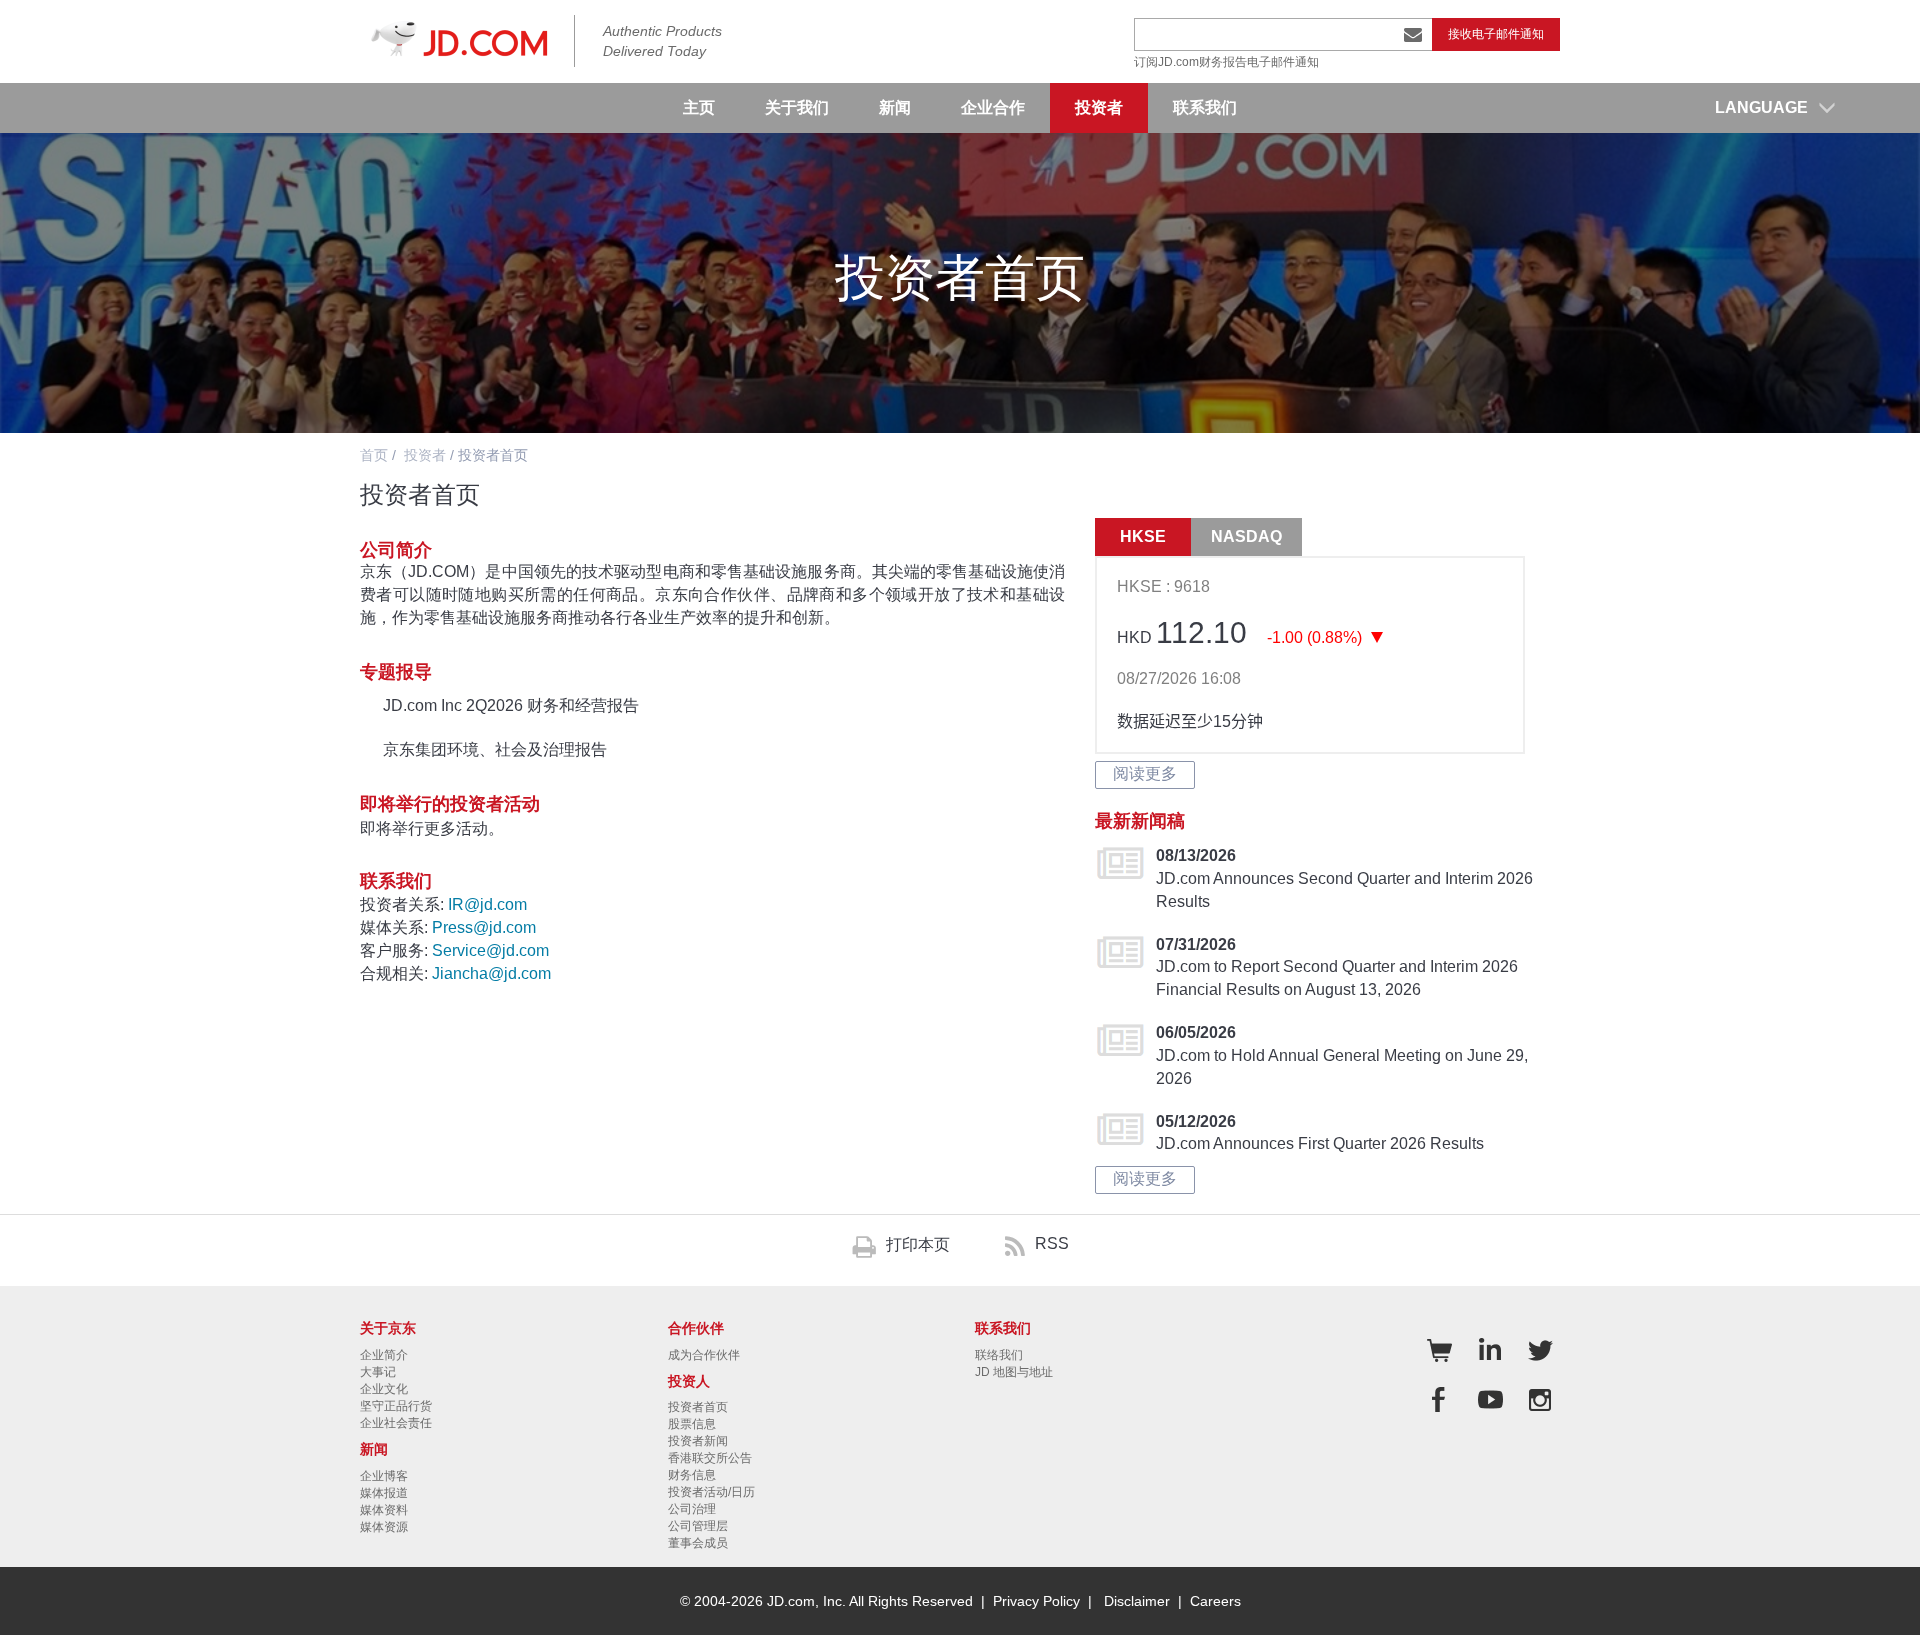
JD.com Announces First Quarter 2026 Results (1320, 1143)
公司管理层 (698, 1526)
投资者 (425, 455)
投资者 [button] (1099, 107)
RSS (1052, 1243)
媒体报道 (384, 1493)
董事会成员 (698, 1543)
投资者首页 (698, 1407)
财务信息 (692, 1475)
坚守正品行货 (396, 1406)
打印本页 (918, 1244)
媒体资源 (384, 1527)
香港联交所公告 (710, 1458)
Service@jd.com (490, 950)
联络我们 (999, 1355)
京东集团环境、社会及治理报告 (495, 749)
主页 (699, 107)
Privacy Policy (1036, 1601)
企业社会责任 (396, 1423)
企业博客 (384, 1476)
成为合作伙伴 (704, 1355)
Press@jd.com (484, 927)
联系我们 (1205, 107)
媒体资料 (384, 1510)
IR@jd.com (487, 904)
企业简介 (384, 1355)
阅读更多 (1145, 773)
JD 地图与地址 (1014, 1372)
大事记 (378, 1372)
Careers (1215, 1601)
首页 (374, 455)
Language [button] (1761, 107)
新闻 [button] (895, 107)
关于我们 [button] (797, 107)
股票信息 (692, 1424)
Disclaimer (1137, 1601)
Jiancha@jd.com (491, 973)
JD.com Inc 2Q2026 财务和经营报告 (511, 705)
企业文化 (384, 1389)
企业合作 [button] (993, 107)
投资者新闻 (698, 1441)
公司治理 (692, 1509)
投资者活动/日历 (711, 1492)
